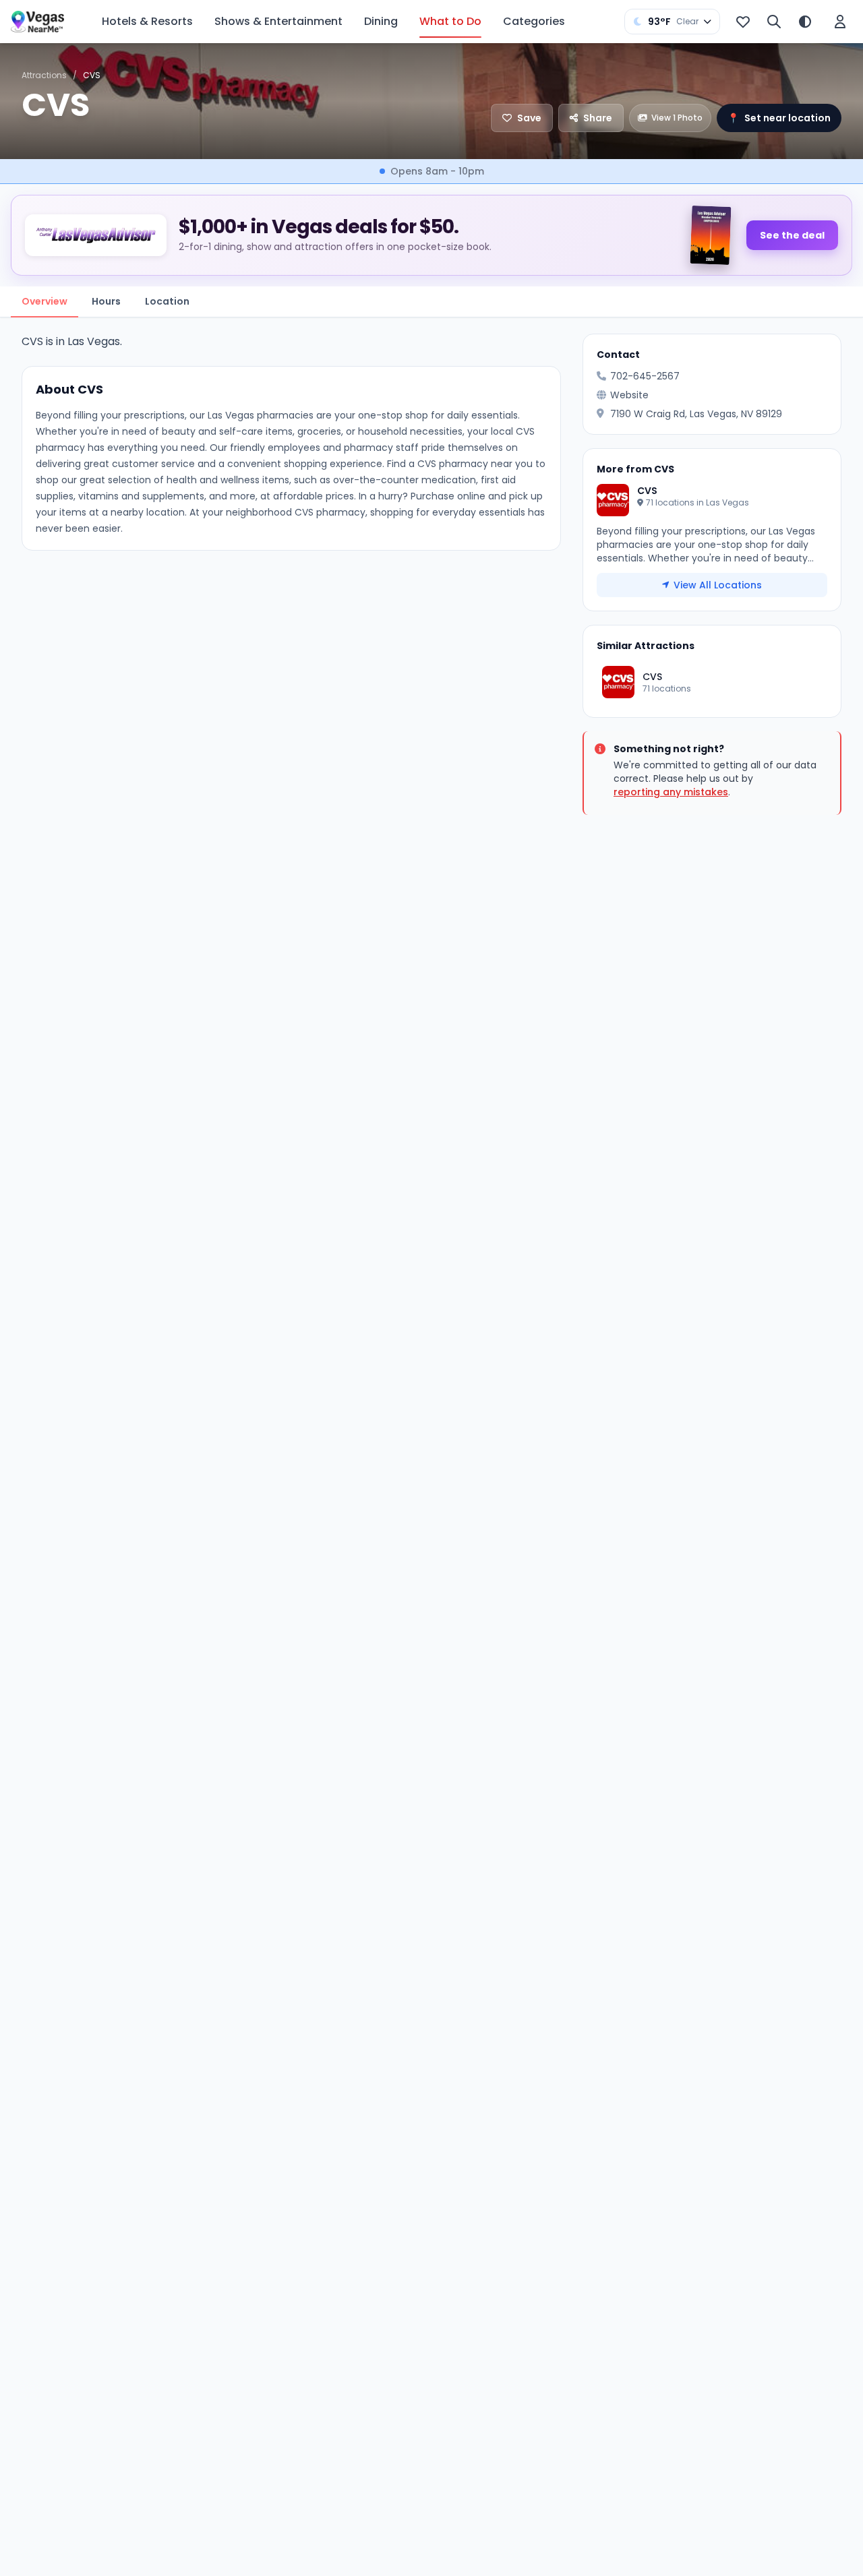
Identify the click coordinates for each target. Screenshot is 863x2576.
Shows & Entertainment (278, 21)
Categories (534, 21)
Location (167, 301)
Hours (106, 301)
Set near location (779, 118)
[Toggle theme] (805, 22)
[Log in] (840, 22)
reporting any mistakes (671, 792)
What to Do (450, 21)
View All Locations (718, 585)
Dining (381, 21)
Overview (44, 301)
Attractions (44, 75)
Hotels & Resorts (147, 21)
